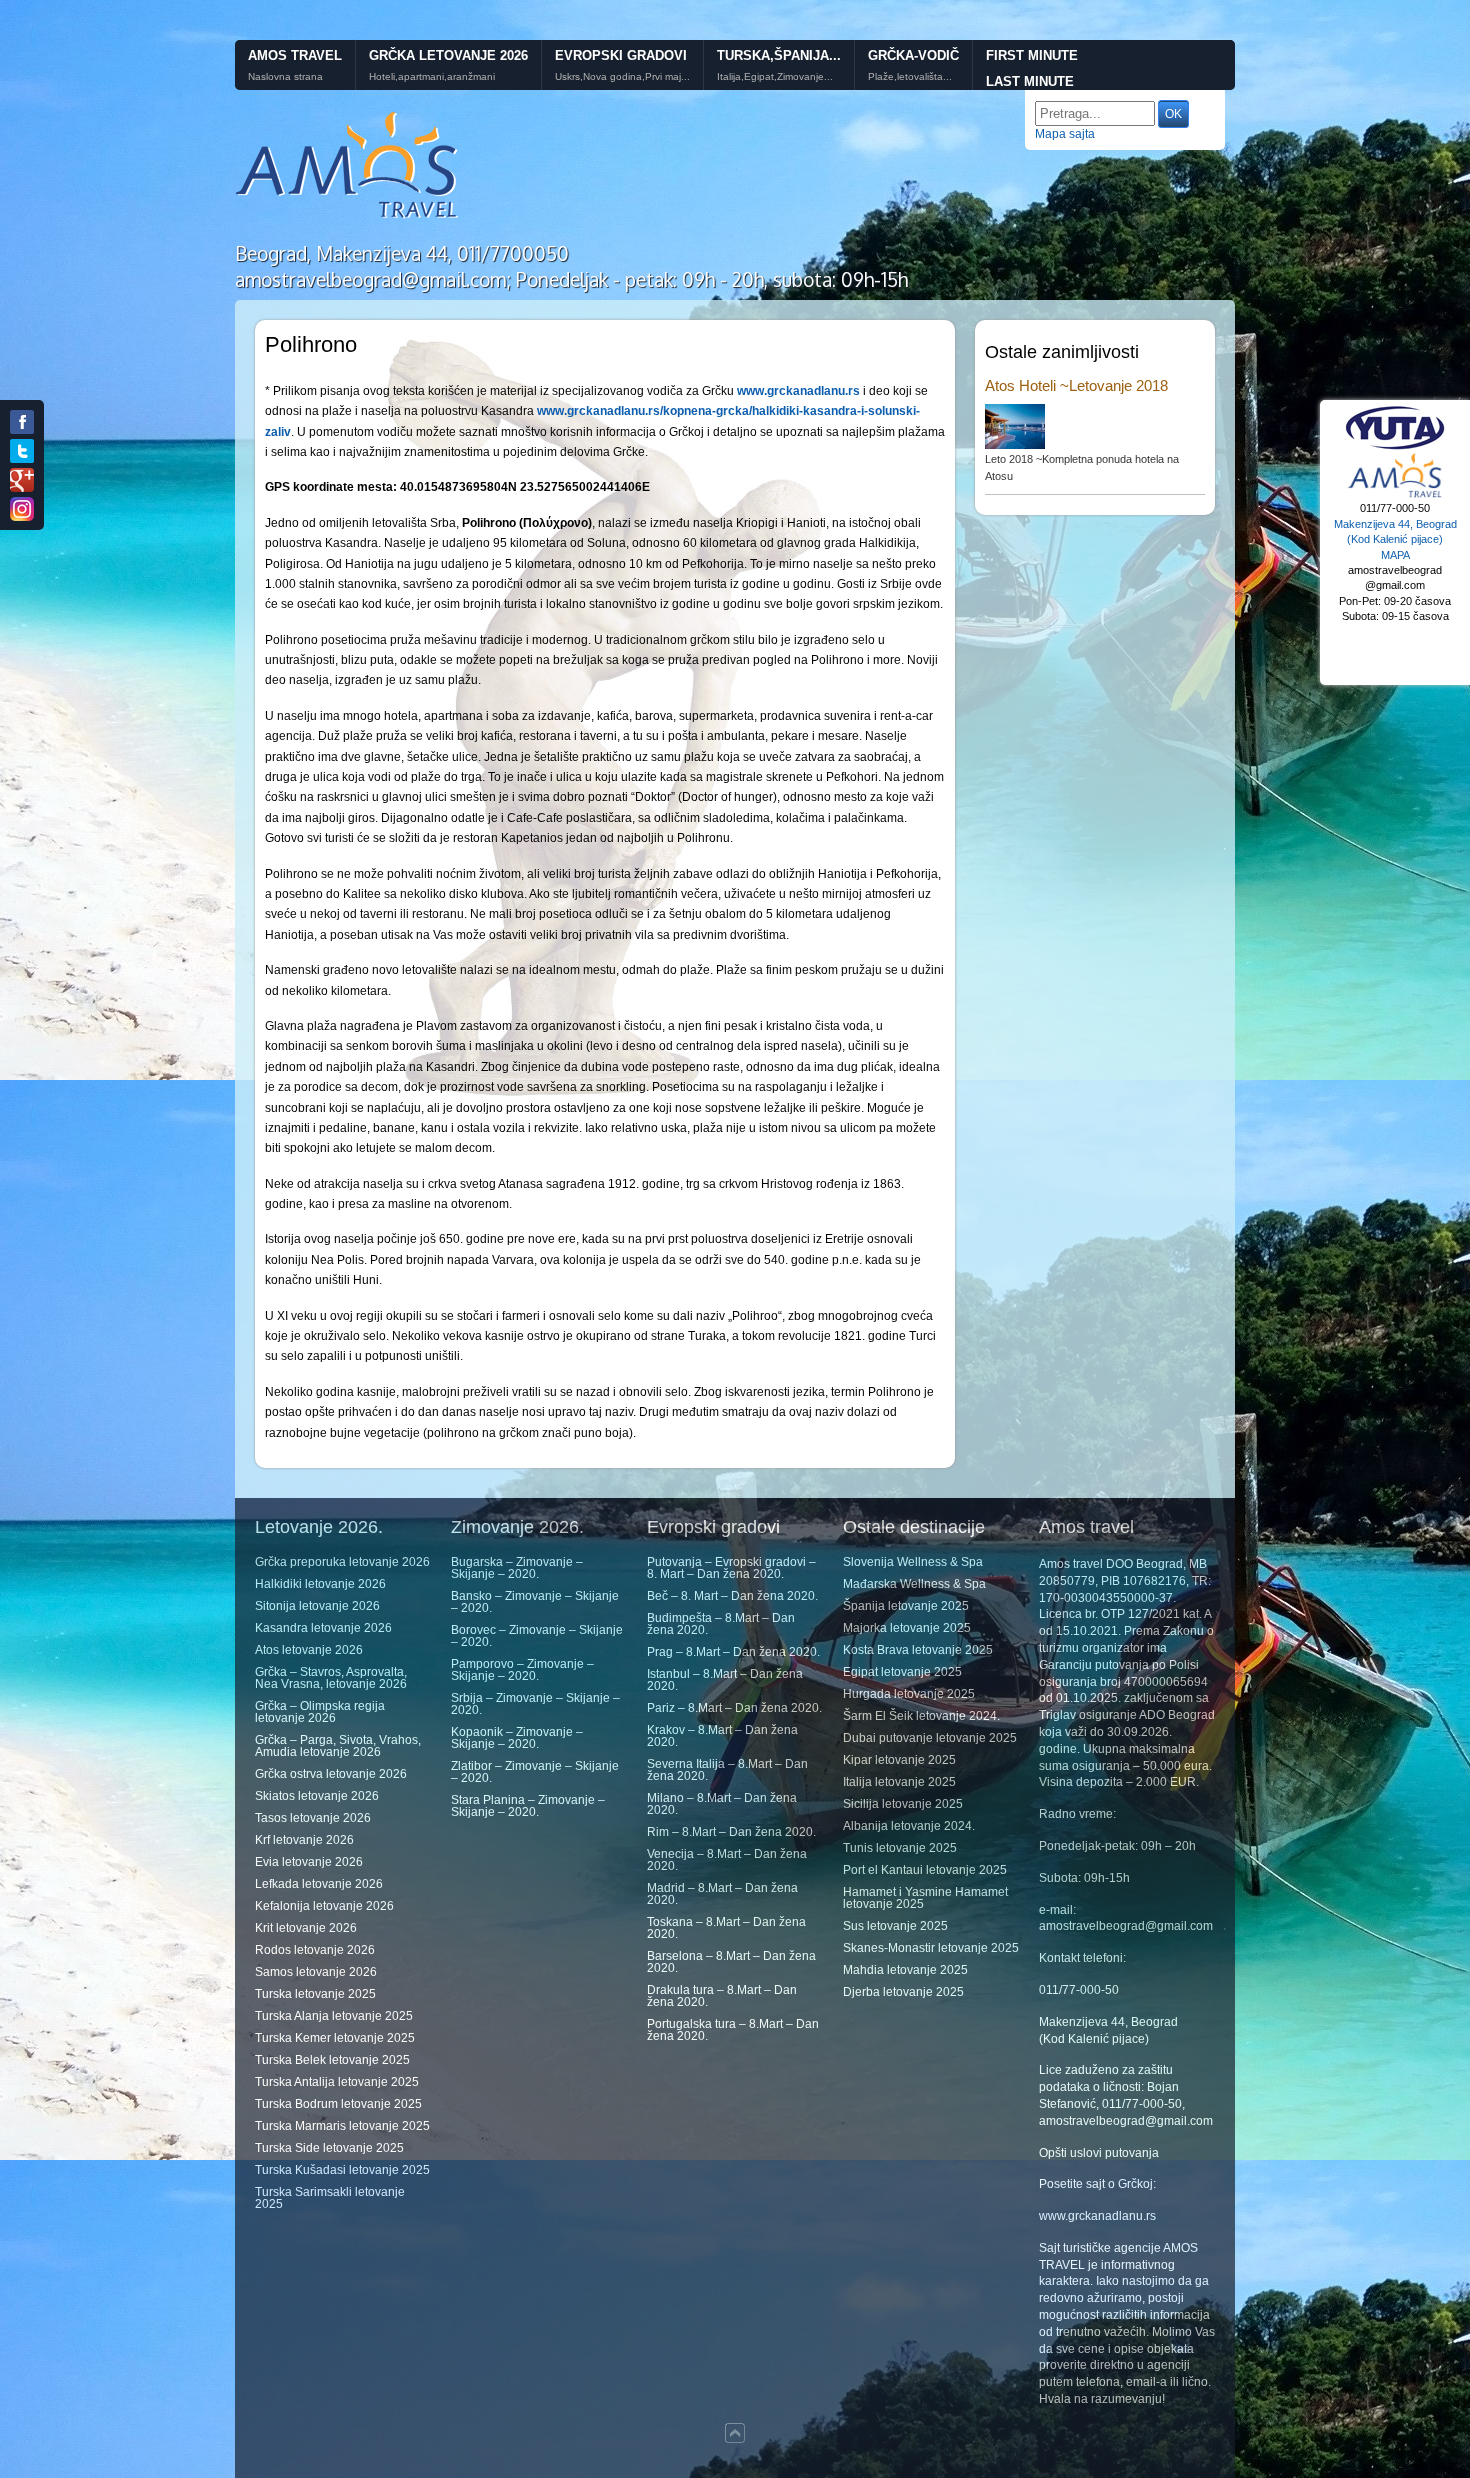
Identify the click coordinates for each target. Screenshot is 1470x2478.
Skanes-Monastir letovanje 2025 (931, 1948)
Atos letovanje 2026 (309, 1650)
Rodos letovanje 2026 (315, 1950)
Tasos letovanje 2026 (313, 1818)
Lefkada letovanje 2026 (319, 1884)
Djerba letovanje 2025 (903, 1992)
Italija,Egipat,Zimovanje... (775, 77)
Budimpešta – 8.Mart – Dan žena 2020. (721, 1624)
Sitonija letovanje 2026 (317, 1606)
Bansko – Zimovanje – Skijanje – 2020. (535, 1602)
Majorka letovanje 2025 (907, 1628)
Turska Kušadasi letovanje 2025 (342, 2170)
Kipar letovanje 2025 (899, 1760)
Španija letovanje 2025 (906, 1606)
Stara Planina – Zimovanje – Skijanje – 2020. (528, 1806)
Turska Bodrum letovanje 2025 (338, 2104)
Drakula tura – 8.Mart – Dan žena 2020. (722, 1996)
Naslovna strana (285, 77)
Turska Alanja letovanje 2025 (334, 2016)
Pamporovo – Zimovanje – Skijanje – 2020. (522, 1670)
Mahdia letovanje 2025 (905, 1970)
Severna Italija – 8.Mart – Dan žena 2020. (727, 1770)
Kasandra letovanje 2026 (323, 1628)
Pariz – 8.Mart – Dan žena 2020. (734, 1708)
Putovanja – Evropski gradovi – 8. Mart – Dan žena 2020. (731, 1568)
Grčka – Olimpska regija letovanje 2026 (320, 1712)
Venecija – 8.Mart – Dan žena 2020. (727, 1860)
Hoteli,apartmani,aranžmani (432, 77)
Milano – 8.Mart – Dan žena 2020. (722, 1804)
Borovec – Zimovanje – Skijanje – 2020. (537, 1636)
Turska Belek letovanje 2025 (332, 2060)
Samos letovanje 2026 (316, 1972)
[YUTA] (1395, 447)
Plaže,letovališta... (910, 77)
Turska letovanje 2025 (315, 1994)
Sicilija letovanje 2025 (903, 1804)
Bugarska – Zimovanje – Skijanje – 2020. (517, 1568)
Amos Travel (295, 55)
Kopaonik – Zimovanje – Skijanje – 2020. (517, 1738)
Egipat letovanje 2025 (902, 1672)
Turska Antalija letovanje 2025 (337, 2082)
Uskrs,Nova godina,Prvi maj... (622, 77)
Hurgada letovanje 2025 (909, 1694)
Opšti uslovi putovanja (1099, 2153)
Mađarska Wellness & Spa (914, 1584)
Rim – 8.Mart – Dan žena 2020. (731, 1832)
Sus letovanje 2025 (895, 1926)
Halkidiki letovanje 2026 (320, 1584)
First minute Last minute (1032, 69)
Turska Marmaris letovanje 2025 (342, 2126)
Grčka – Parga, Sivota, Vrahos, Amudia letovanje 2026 (338, 1746)
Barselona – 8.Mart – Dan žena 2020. (731, 1962)
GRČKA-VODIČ (913, 55)
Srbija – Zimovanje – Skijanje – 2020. (535, 1704)
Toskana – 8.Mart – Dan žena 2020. (726, 1928)
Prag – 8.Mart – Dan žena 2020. (733, 1652)
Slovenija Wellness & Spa (913, 1562)
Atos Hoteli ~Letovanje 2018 (1076, 385)
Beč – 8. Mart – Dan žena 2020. (732, 1596)
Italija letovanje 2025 (899, 1782)
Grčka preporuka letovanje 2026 (342, 1562)
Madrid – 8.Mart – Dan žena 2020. (722, 1894)
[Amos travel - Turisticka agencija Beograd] (1395, 495)
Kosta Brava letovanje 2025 (918, 1650)
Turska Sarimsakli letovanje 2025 (330, 2198)
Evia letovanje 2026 (309, 1862)
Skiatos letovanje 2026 (317, 1796)
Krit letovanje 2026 (306, 1928)
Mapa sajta (1065, 134)
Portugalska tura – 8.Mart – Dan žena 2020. (733, 2030)
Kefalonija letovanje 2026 (324, 1906)
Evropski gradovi (621, 55)
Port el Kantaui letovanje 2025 (925, 1870)
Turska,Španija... (779, 55)
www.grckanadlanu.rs (1097, 2216)
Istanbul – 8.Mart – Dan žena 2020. (725, 1680)
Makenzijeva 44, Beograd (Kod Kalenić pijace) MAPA (1395, 539)
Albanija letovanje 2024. (909, 1826)
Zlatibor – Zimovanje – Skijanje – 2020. (535, 1772)
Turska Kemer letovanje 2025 (335, 2038)
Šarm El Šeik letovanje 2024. (921, 1716)
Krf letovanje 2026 (304, 1840)
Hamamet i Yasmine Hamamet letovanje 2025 (925, 1898)
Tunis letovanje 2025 (900, 1848)
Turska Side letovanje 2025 (329, 2148)
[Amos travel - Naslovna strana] (347, 216)
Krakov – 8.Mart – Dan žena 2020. (722, 1736)
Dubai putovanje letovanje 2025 (930, 1738)
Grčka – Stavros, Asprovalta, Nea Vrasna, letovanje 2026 (331, 1678)
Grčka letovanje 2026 (448, 55)
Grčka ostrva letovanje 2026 (331, 1774)
